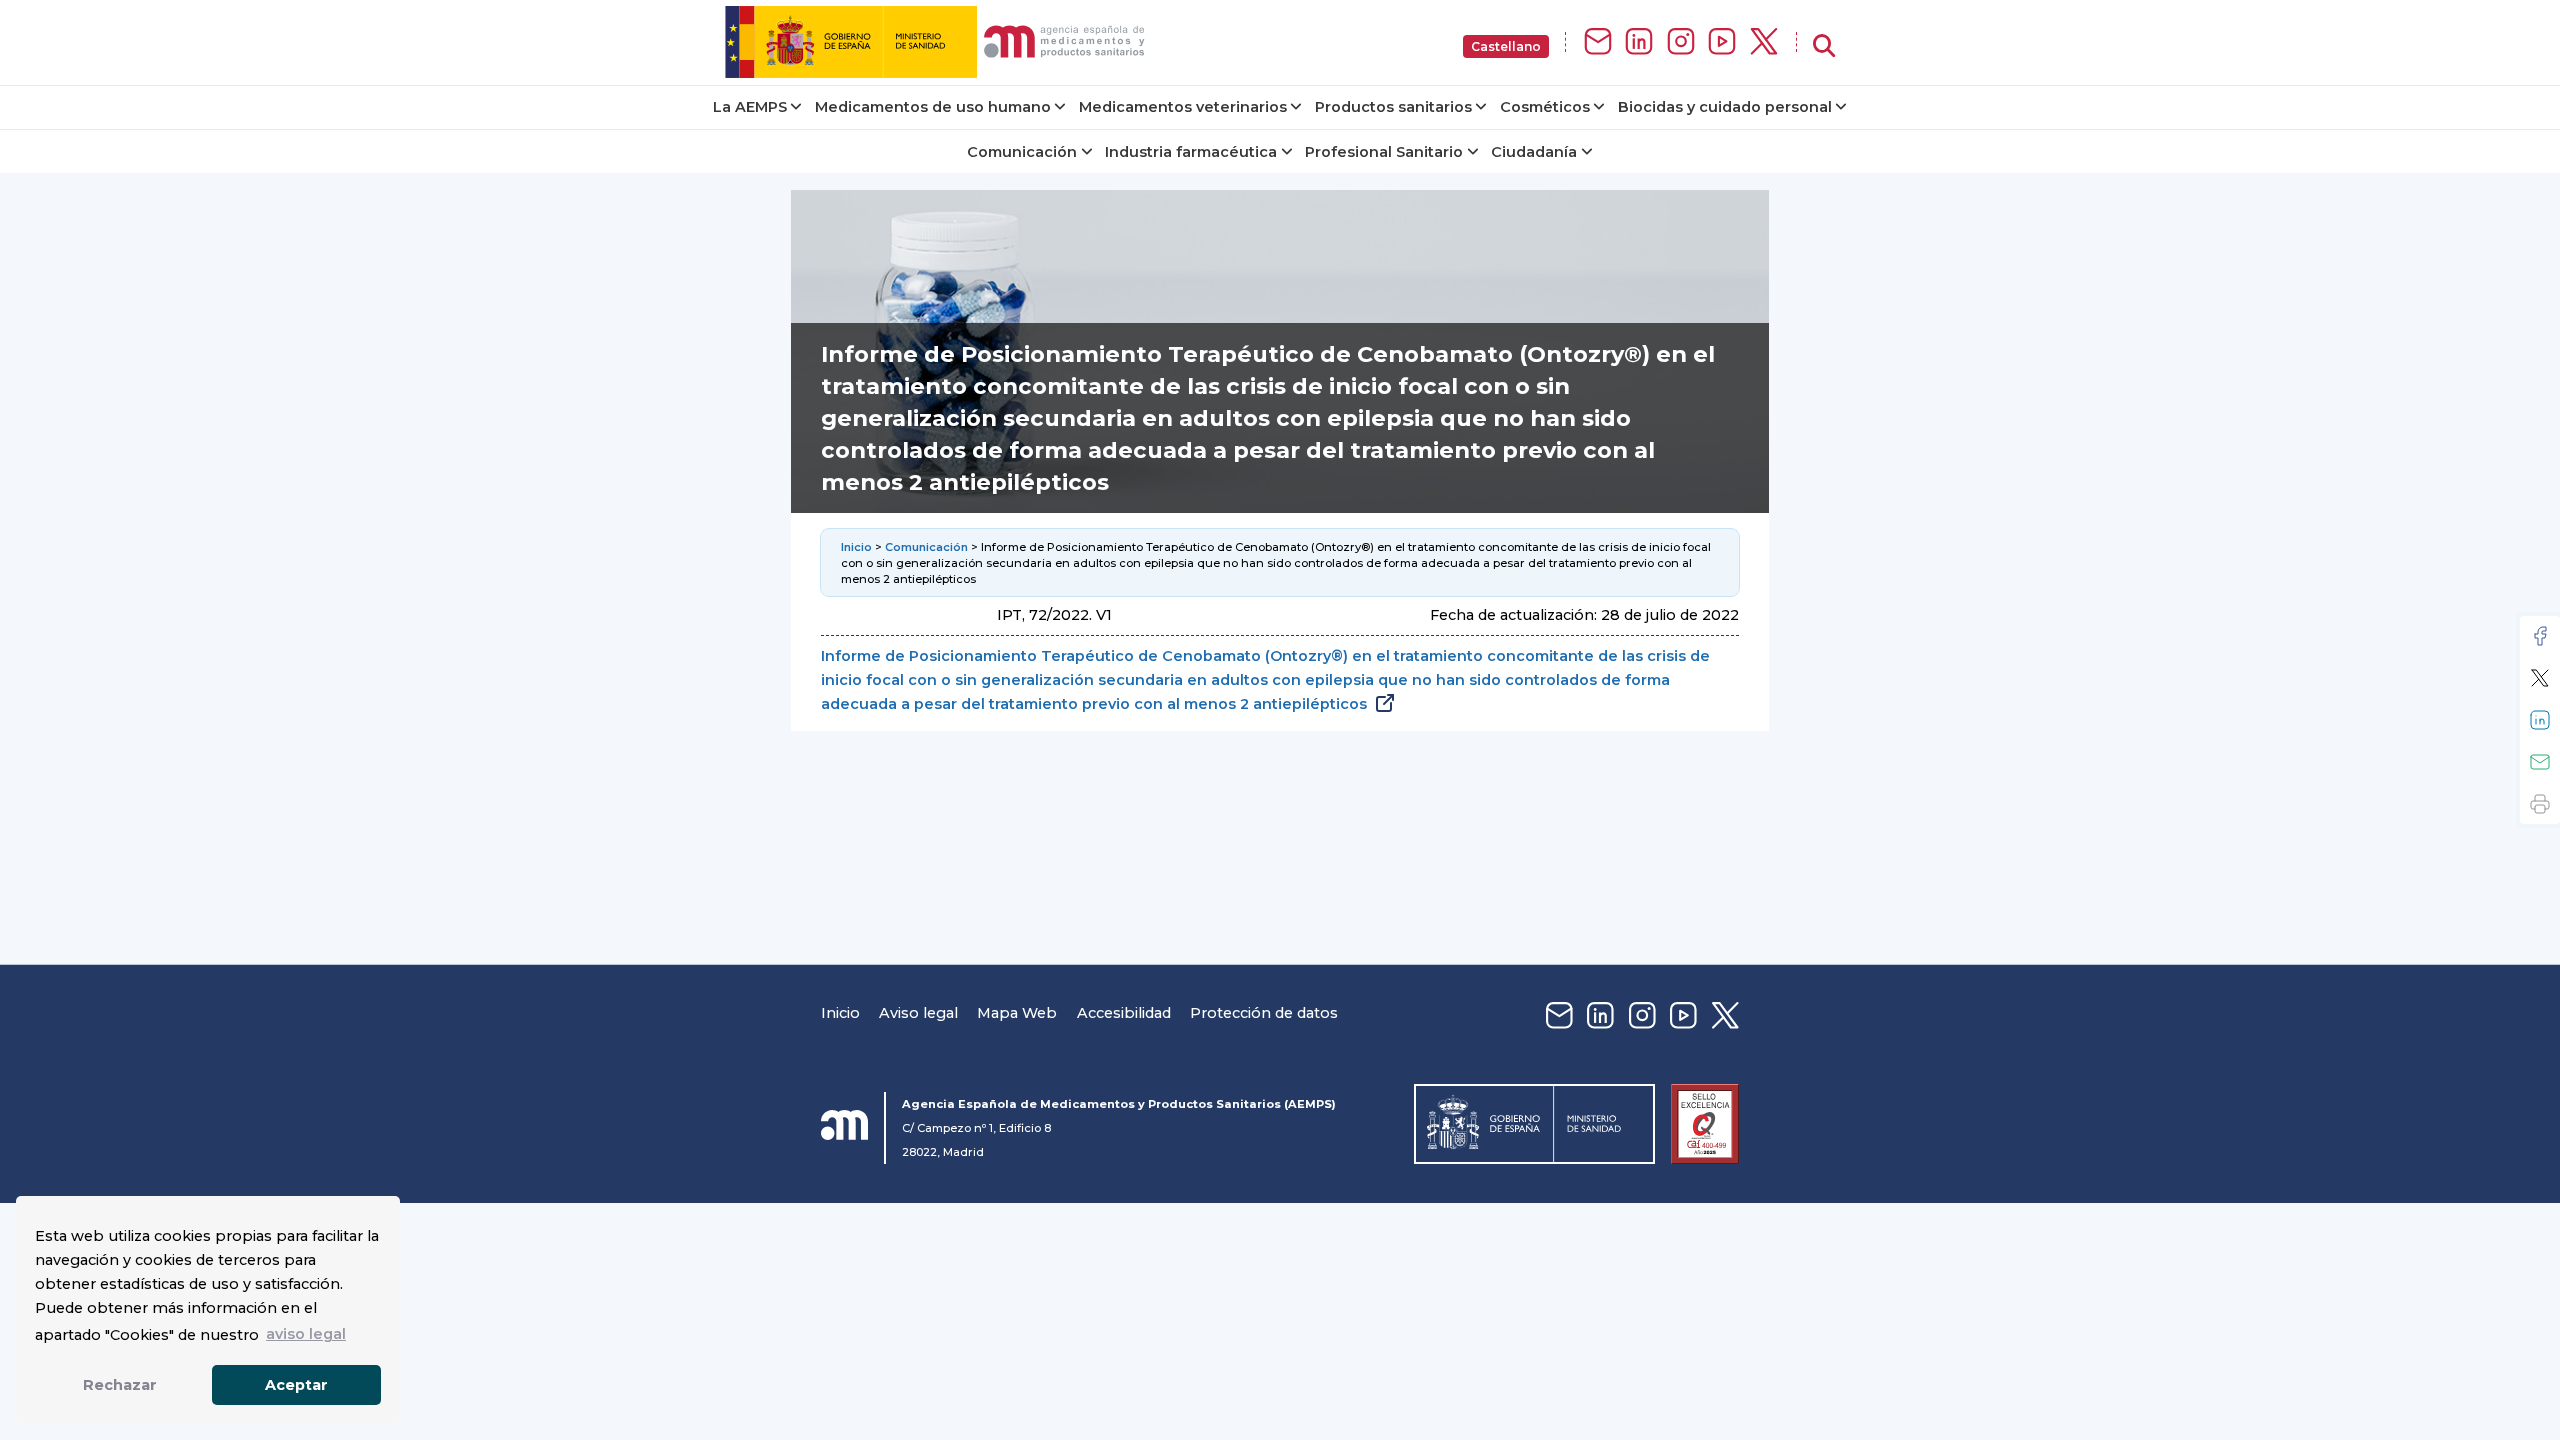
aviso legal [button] (306, 1334)
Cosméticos (1545, 107)
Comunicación (1022, 152)
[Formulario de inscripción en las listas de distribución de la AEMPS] (1598, 42)
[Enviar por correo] (2540, 762)
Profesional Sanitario (1384, 152)
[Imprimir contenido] (2540, 804)
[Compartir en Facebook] (2540, 636)
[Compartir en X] (2540, 678)
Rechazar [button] (120, 1385)
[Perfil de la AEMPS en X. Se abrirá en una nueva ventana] (1764, 42)
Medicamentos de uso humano (933, 107)
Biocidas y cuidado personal (1725, 107)
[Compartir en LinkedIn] (2540, 720)
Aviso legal (918, 1013)
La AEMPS (750, 107)
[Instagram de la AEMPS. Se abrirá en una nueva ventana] (1681, 42)
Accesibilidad (1124, 1013)
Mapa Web (1017, 1013)
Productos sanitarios (1393, 107)
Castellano (1506, 46)
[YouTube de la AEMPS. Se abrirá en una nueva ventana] (1722, 42)
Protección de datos (1264, 1013)
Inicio (856, 547)
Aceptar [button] (296, 1385)
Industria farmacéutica (1191, 152)
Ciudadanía (1534, 152)
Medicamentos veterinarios (1183, 107)
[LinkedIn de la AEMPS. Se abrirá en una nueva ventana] (1639, 42)
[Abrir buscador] (1824, 46)
